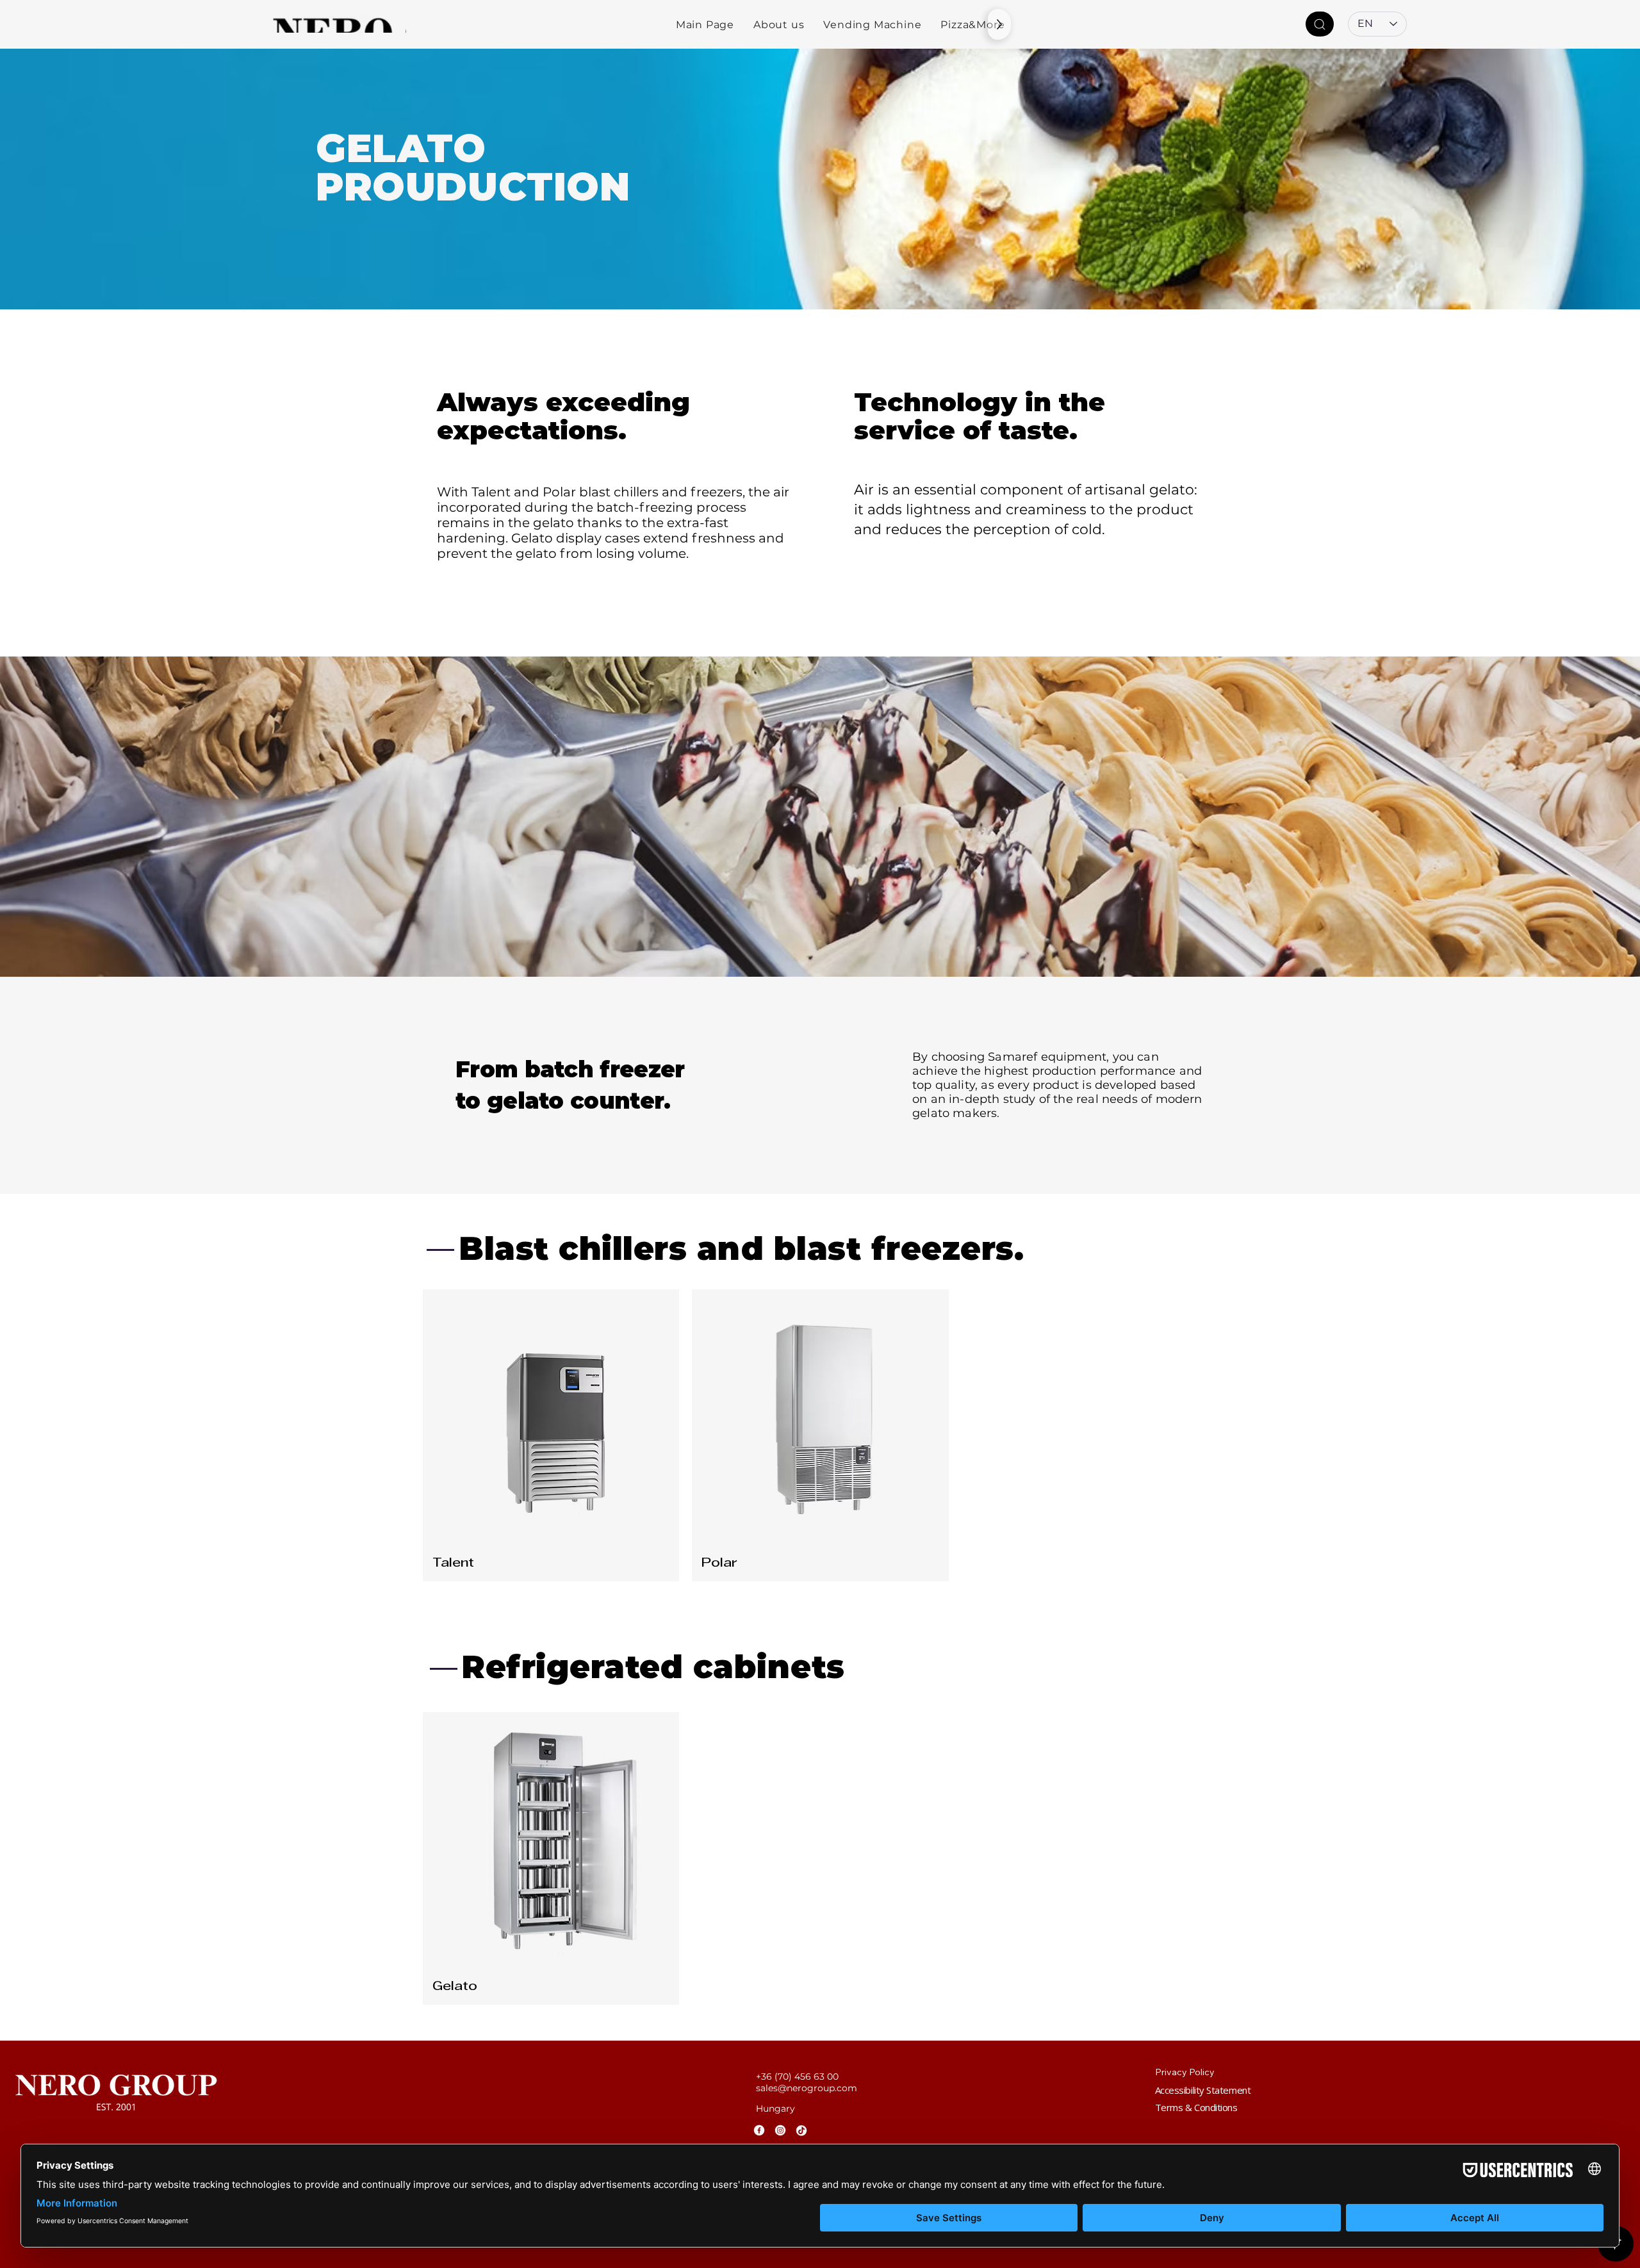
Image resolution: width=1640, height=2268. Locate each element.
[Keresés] (1320, 24)
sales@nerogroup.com (807, 2088)
